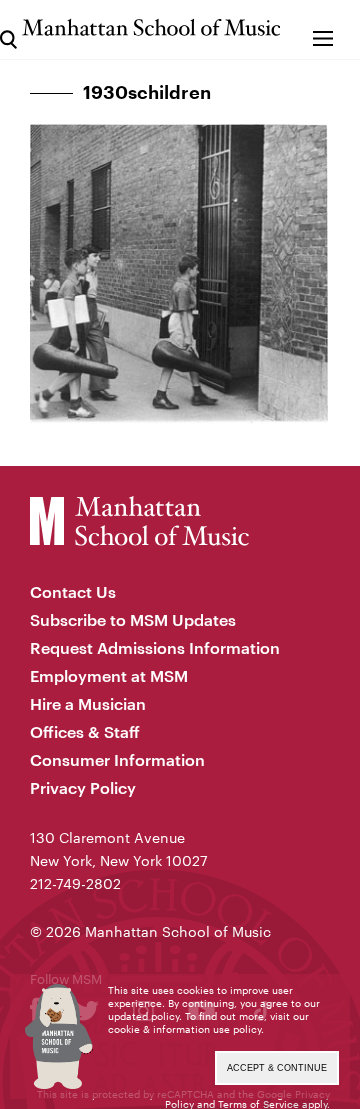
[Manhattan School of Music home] (151, 27)
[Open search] (8, 29)
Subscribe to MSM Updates (133, 619)
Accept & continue (277, 1068)
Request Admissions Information (155, 647)
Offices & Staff (85, 731)
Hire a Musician (88, 703)
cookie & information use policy (184, 1029)
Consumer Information (117, 759)
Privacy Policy (83, 787)
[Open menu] (322, 29)
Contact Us (73, 591)
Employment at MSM (109, 675)
